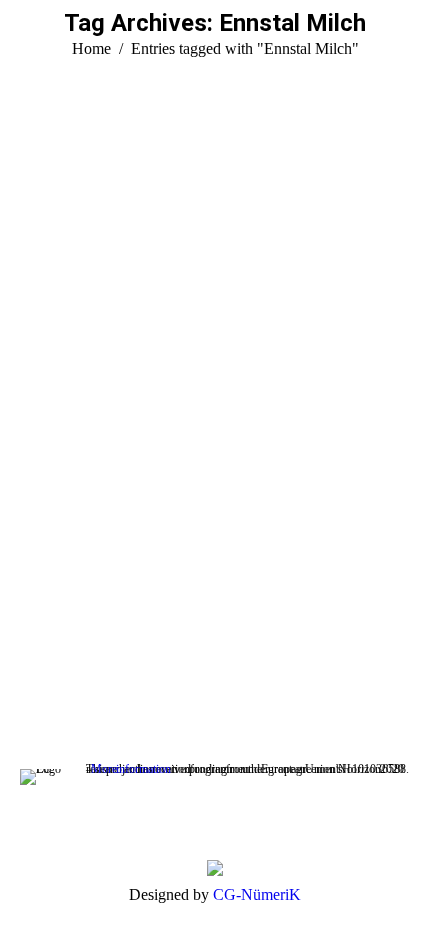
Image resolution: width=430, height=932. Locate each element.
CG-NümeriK (257, 894)
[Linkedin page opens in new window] (65, 659)
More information (131, 769)
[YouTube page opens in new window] (35, 659)
